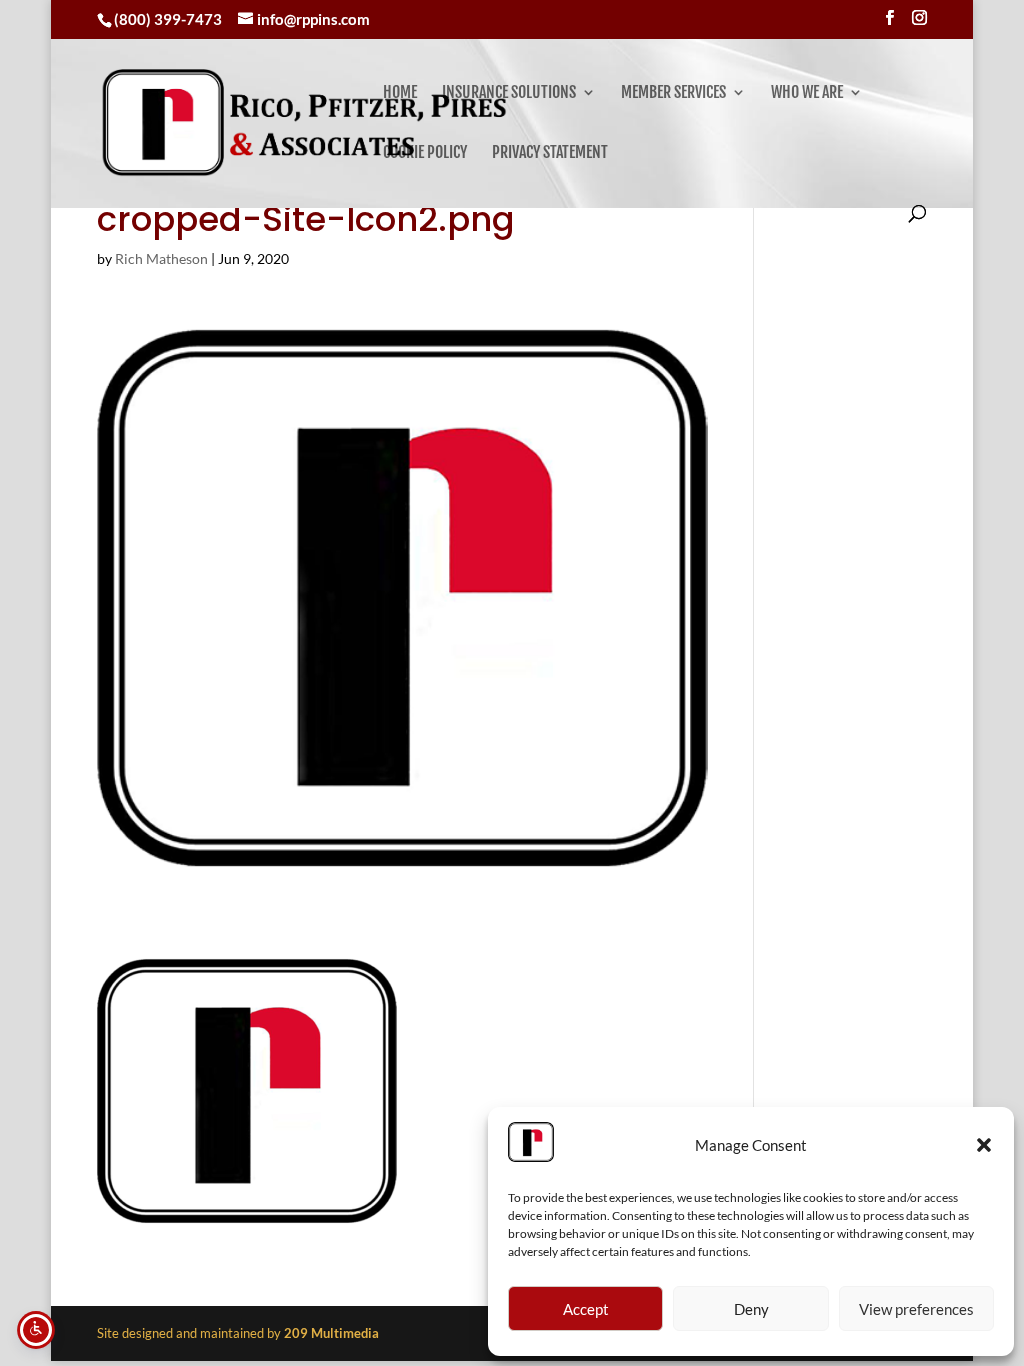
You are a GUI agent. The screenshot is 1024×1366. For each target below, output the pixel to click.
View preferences (916, 1309)
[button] (984, 1145)
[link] (304, 122)
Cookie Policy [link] (425, 153)
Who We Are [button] (807, 93)
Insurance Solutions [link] (509, 93)
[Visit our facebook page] (889, 18)
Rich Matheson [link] (161, 258)
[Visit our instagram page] (919, 18)
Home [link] (400, 93)
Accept (586, 1309)
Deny (751, 1309)
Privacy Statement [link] (550, 153)
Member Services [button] (673, 93)
